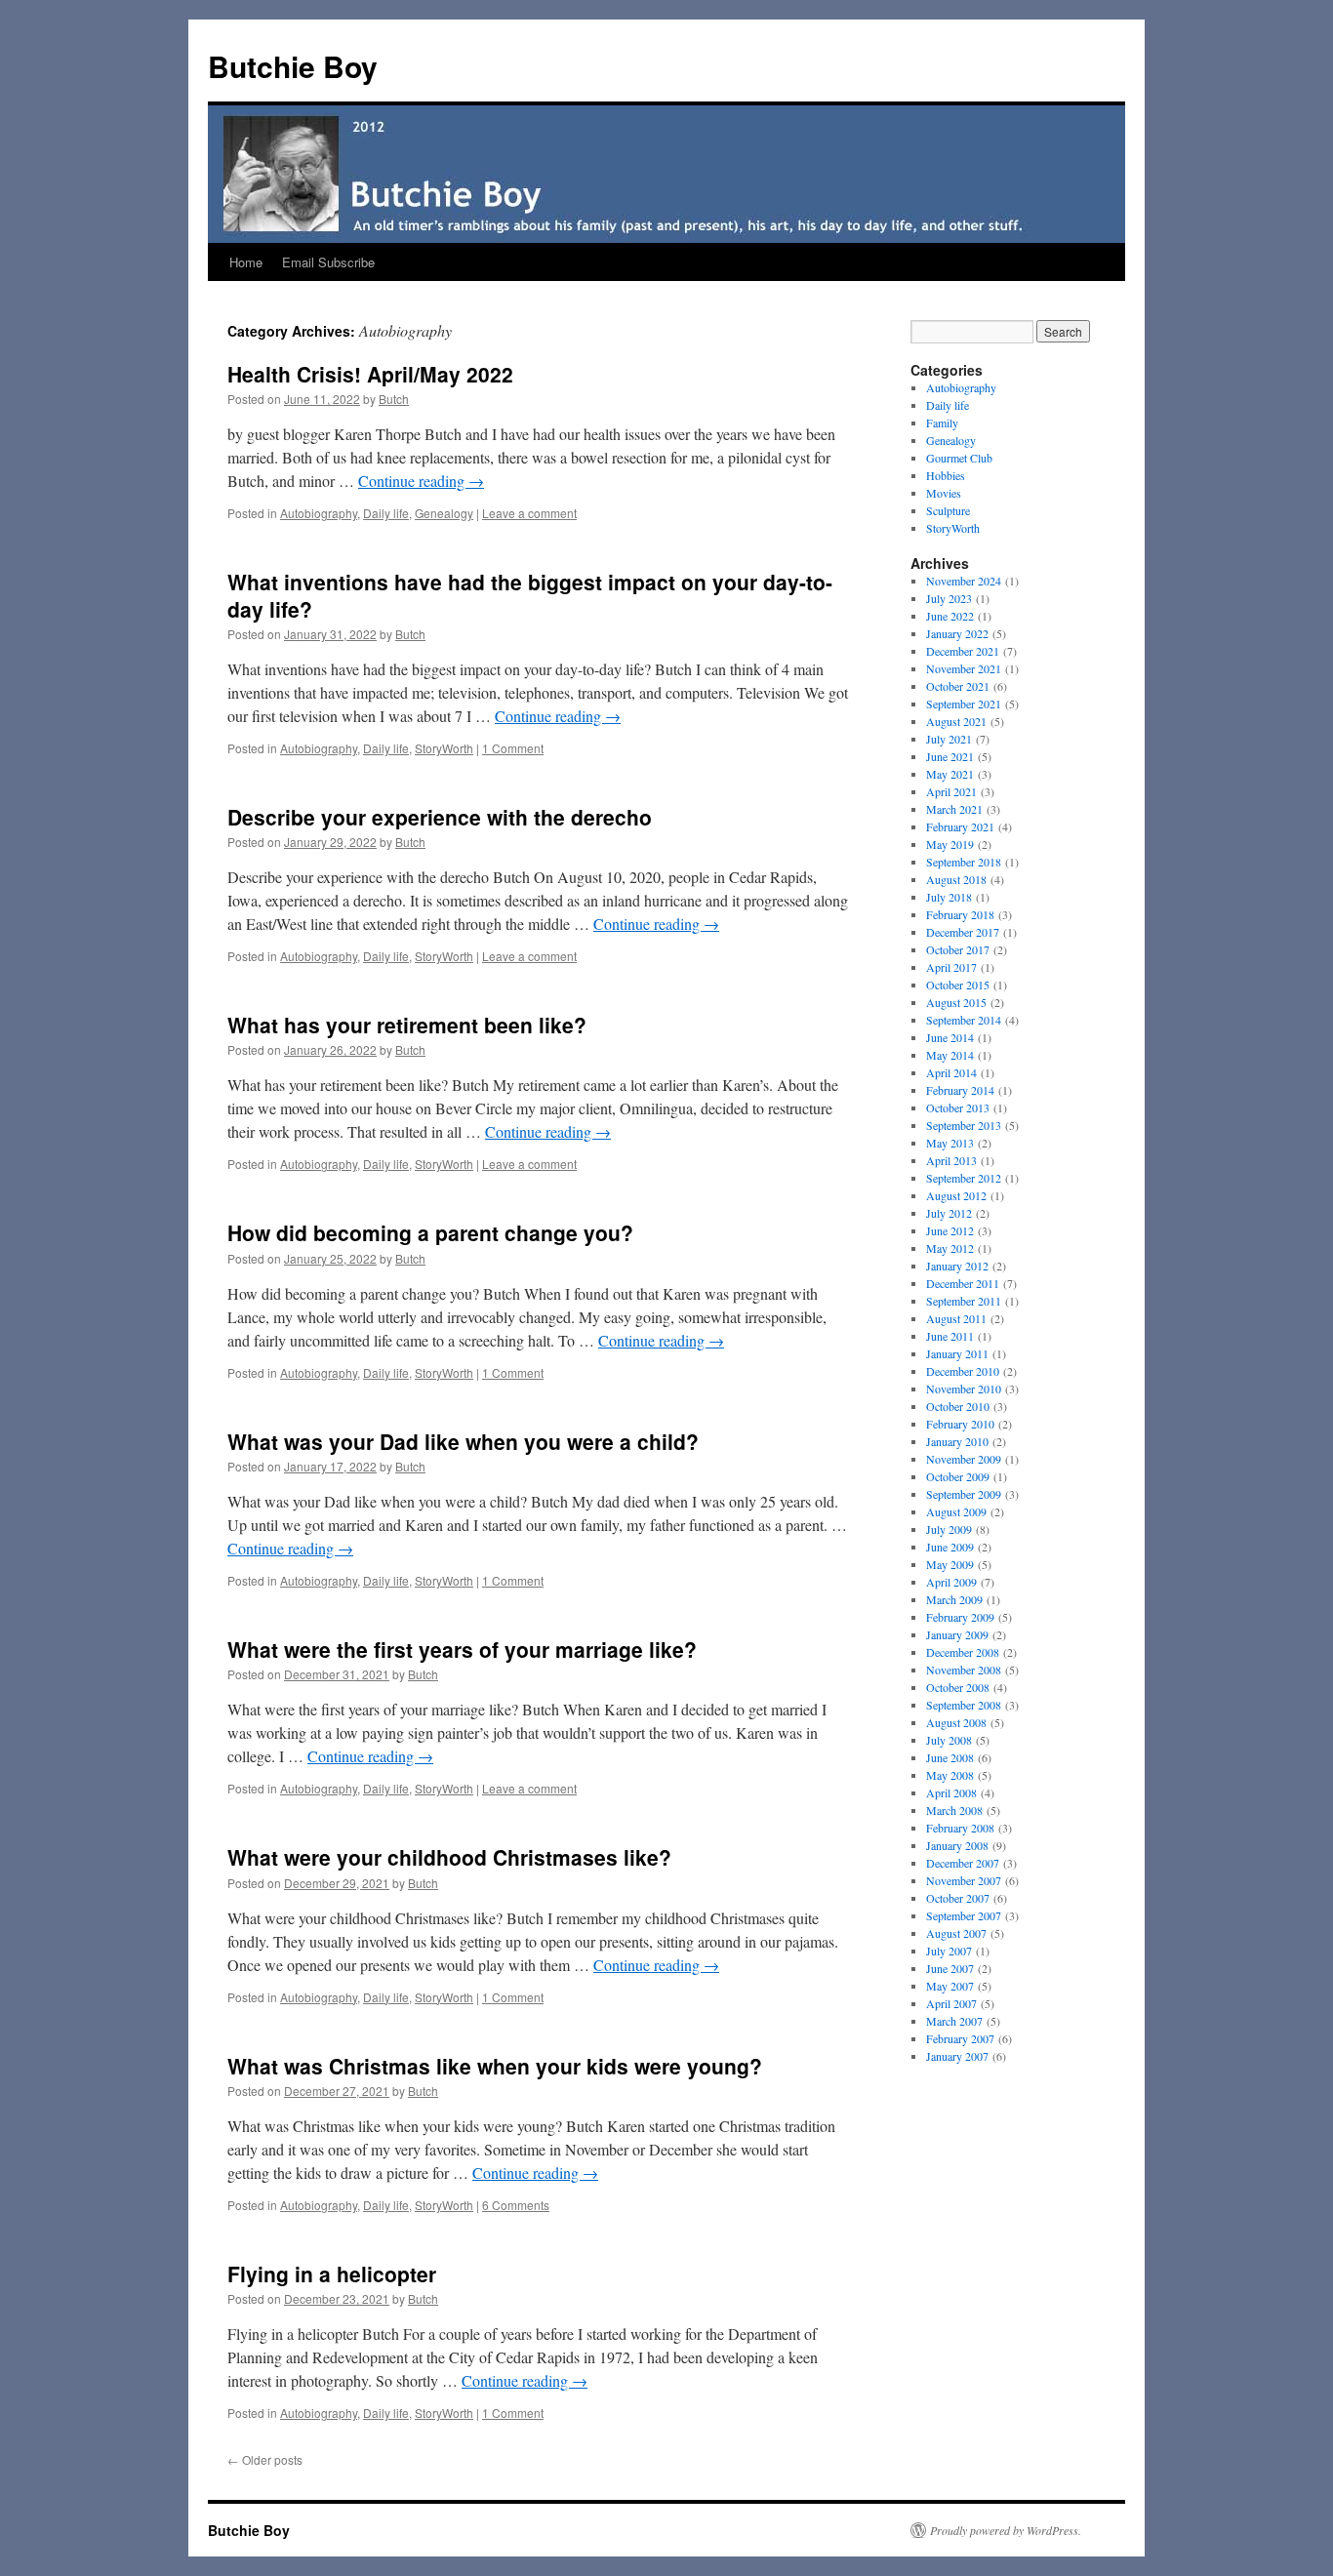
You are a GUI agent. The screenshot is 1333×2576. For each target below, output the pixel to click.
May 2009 (950, 1564)
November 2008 (964, 1670)
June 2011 (950, 1336)
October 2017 (958, 949)
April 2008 (951, 1792)
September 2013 (964, 1125)
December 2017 (963, 932)
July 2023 (949, 598)
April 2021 (951, 791)
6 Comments (516, 2205)
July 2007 (949, 1951)
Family (942, 423)
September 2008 (964, 1705)
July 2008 (949, 1740)
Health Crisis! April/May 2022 (370, 374)
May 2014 (950, 1055)
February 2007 (960, 2038)
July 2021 (949, 739)
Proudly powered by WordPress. (1006, 2530)
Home (246, 262)
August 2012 (956, 1195)
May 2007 (950, 1986)
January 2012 (957, 1266)
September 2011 (964, 1301)
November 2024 (964, 581)
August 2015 (956, 1002)
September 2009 (964, 1494)
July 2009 (949, 1529)
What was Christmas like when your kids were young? (495, 2066)
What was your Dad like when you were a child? (463, 1441)
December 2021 (963, 651)
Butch (394, 399)
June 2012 (950, 1230)
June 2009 (950, 1547)
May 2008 (950, 1775)
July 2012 (949, 1213)
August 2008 (956, 1722)
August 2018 (956, 879)
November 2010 (964, 1389)
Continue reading (421, 481)
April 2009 (951, 1582)
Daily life (386, 513)
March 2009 (954, 1599)
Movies (944, 493)
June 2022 (950, 616)
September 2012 (964, 1178)
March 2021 (954, 809)
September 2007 (964, 1915)
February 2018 (960, 914)
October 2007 (958, 1898)
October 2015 (958, 985)
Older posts (265, 2459)
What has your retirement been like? (407, 1025)
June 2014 (950, 1037)
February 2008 (960, 1828)
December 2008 (963, 1652)
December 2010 (963, 1371)
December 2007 (963, 1863)
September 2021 (964, 704)
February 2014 (960, 1090)
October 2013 (958, 1107)
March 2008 (954, 1810)
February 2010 (960, 1424)
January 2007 (957, 2056)
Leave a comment (529, 513)
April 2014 (951, 1072)
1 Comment (513, 748)
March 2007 (954, 2021)
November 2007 (964, 1880)
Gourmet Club (959, 458)
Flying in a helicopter (332, 2274)
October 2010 (958, 1406)
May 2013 (950, 1143)
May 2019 (950, 844)
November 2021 (964, 668)
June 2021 (950, 756)
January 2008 (957, 1845)
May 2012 (950, 1248)
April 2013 (951, 1160)
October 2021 (958, 686)
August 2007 (956, 1933)
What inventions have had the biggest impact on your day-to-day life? (530, 595)
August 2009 (956, 1511)
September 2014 (964, 1020)
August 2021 (956, 721)
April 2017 (951, 967)
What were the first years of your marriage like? (462, 1649)
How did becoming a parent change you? (430, 1232)
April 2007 (951, 2003)
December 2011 (963, 1283)
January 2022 (957, 633)
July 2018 (949, 897)
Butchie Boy (293, 66)
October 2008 (958, 1687)
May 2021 (950, 774)
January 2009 (957, 1634)
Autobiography (319, 513)
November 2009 (964, 1459)
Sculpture (948, 510)
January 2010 (957, 1441)
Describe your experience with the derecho (440, 817)
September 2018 (964, 862)
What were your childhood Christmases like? (449, 1857)
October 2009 (958, 1476)
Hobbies (946, 475)
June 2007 (950, 1968)
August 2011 (956, 1318)
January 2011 (957, 1353)
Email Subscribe (328, 262)
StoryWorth (444, 748)
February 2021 (960, 826)
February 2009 (960, 1617)
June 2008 (950, 1757)
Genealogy (444, 513)
